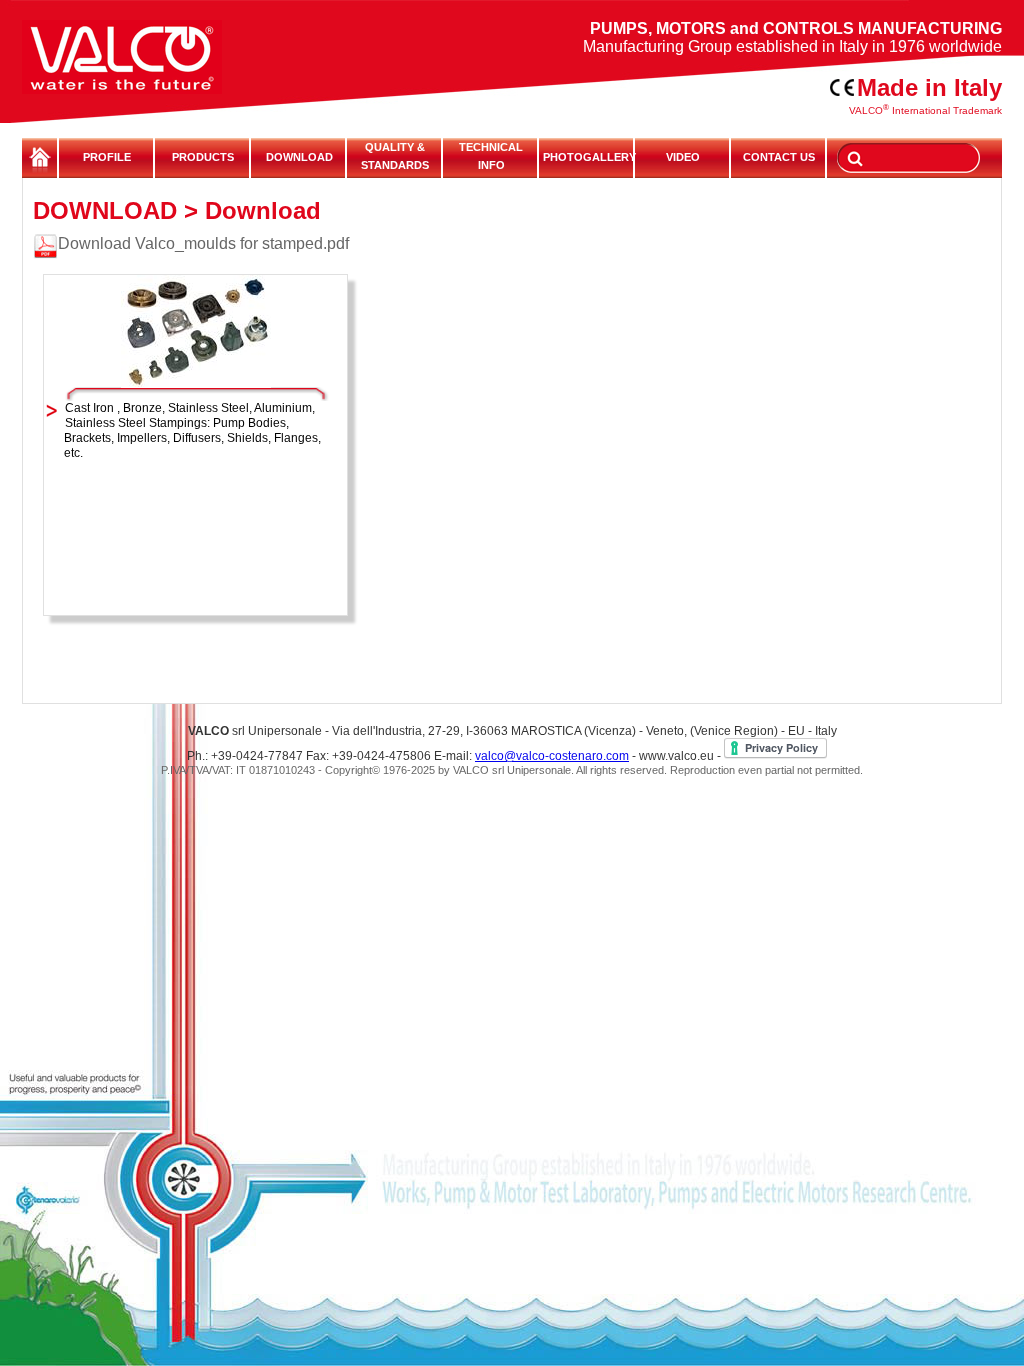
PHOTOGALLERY (587, 157)
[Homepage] (147, 47)
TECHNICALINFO (491, 156)
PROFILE (107, 157)
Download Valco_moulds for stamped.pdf (203, 243)
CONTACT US (779, 157)
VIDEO (683, 157)
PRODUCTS (203, 157)
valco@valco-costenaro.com (552, 756)
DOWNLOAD (299, 157)
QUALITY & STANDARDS (395, 156)
